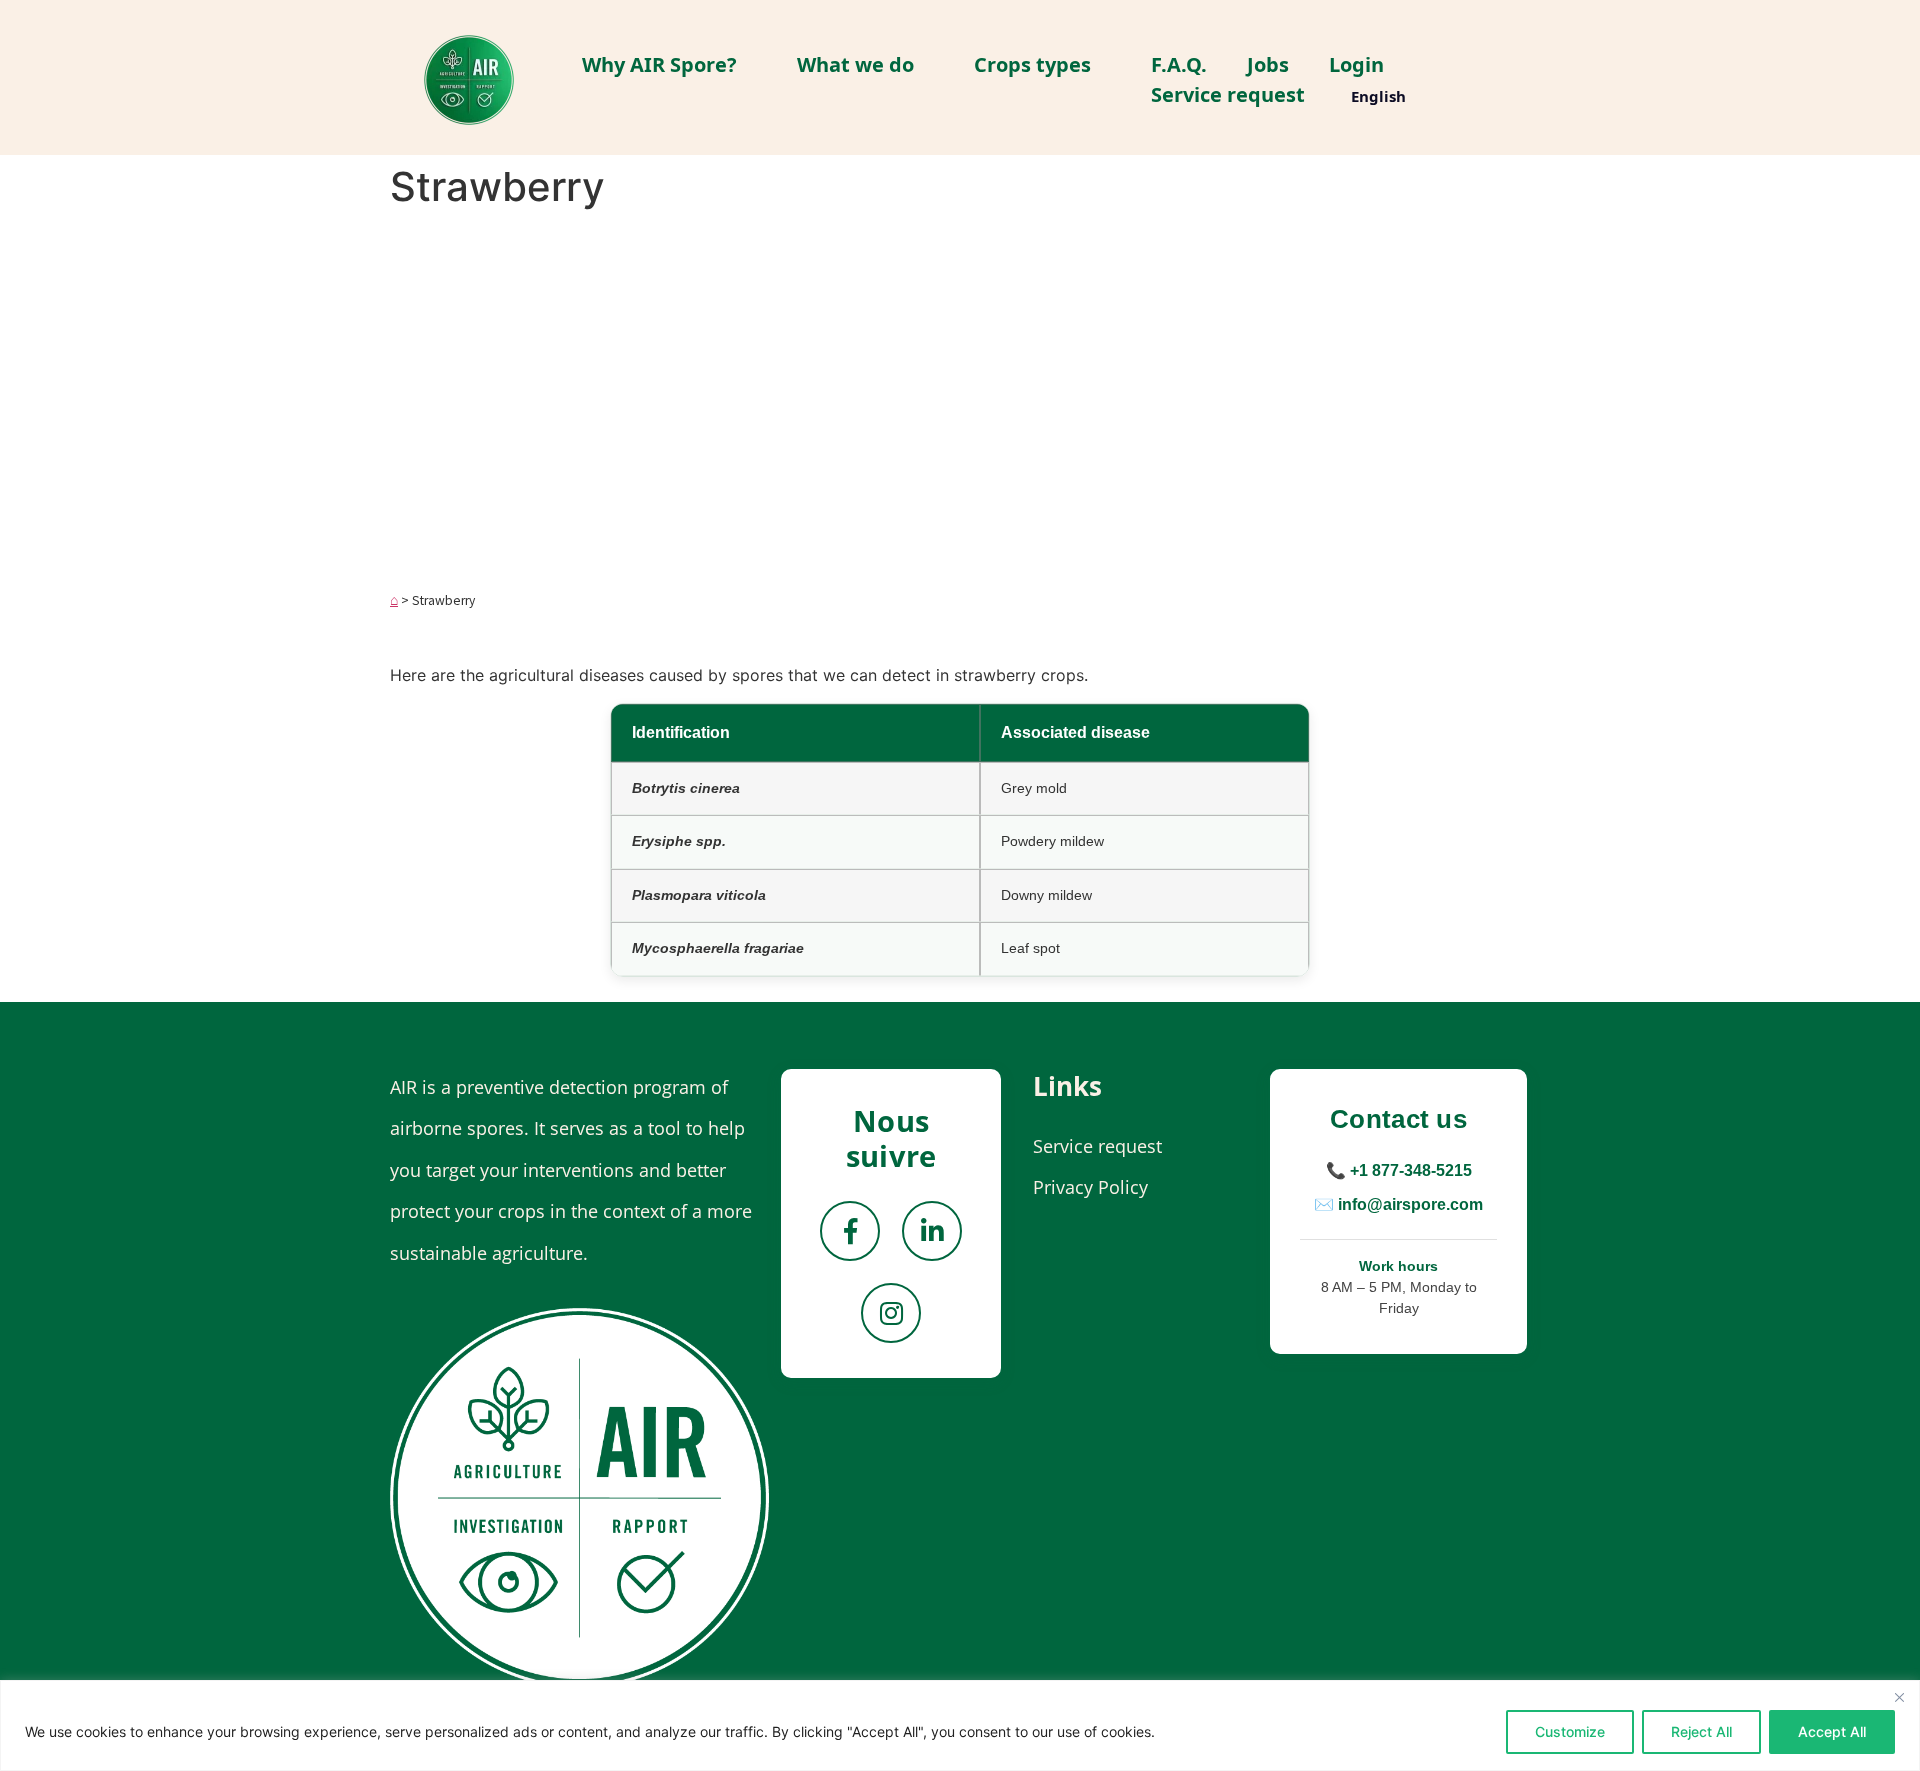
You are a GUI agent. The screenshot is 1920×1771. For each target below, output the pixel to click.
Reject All (1701, 1731)
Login (1356, 64)
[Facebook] (850, 1231)
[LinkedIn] (932, 1231)
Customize (1570, 1731)
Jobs (1268, 64)
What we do (855, 64)
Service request (1228, 94)
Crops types (1032, 64)
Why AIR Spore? (659, 64)
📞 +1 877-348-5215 (1399, 1170)
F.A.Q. (1179, 64)
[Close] (1899, 1697)
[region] (960, 1725)
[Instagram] (891, 1313)
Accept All (1832, 1731)
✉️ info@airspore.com (1398, 1204)
